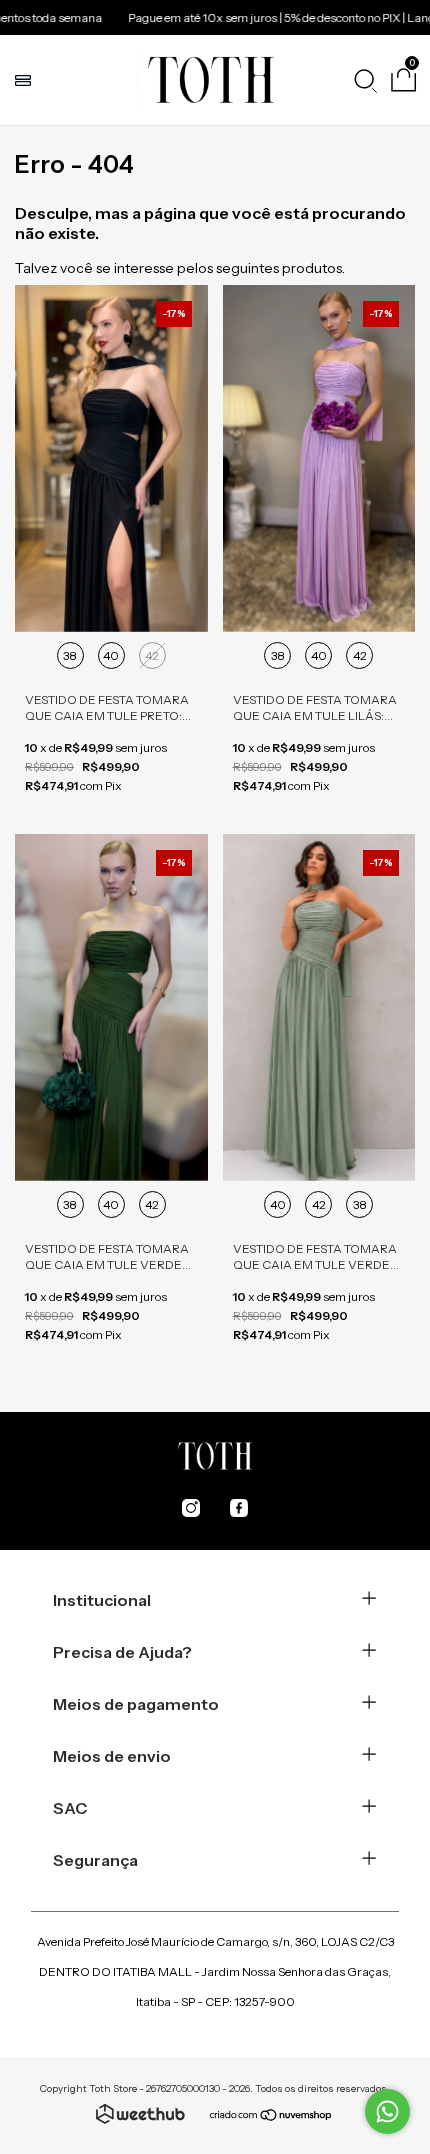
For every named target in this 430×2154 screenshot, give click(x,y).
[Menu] (25, 80)
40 (111, 655)
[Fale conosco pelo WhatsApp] (387, 2111)
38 (70, 655)
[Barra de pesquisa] (365, 80)
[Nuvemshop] (271, 2117)
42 (152, 655)
